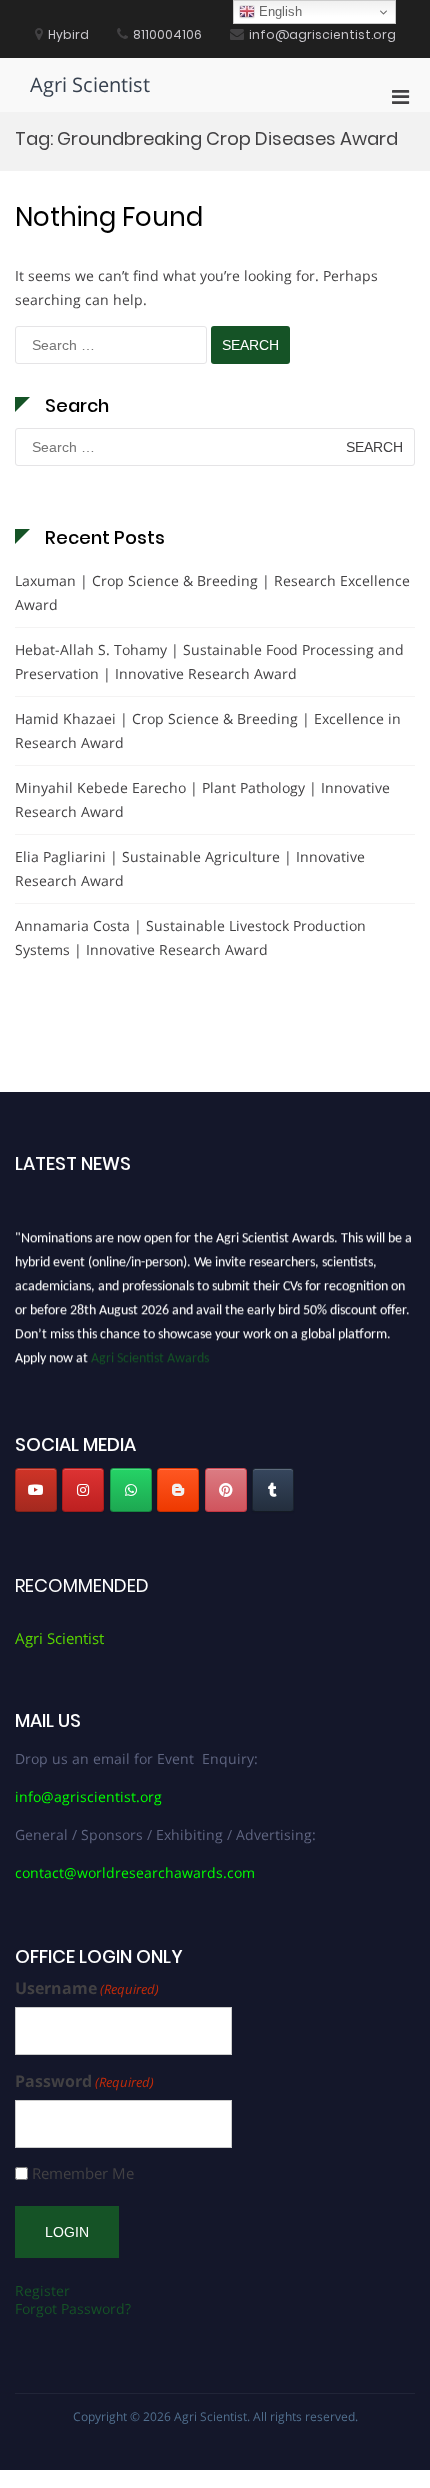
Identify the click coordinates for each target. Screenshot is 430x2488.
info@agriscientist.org (88, 1796)
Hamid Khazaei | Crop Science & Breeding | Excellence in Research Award (208, 730)
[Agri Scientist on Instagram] (83, 1490)
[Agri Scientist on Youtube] (36, 1490)
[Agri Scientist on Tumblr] (273, 1490)
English (278, 11)
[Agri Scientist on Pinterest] (226, 1490)
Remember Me (83, 2173)
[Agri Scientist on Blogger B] (178, 1490)
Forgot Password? (73, 2308)
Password (84, 2081)
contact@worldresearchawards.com (135, 1872)
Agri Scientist (90, 84)
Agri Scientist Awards (150, 1355)
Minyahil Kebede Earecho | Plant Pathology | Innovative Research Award (202, 799)
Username (87, 1988)
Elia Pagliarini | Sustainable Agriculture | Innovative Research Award (190, 868)
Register (42, 2290)
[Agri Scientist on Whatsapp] (131, 1490)
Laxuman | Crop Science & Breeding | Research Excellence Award (212, 592)
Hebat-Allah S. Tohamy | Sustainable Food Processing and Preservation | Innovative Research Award (209, 661)
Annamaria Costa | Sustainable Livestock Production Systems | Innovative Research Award (190, 937)
